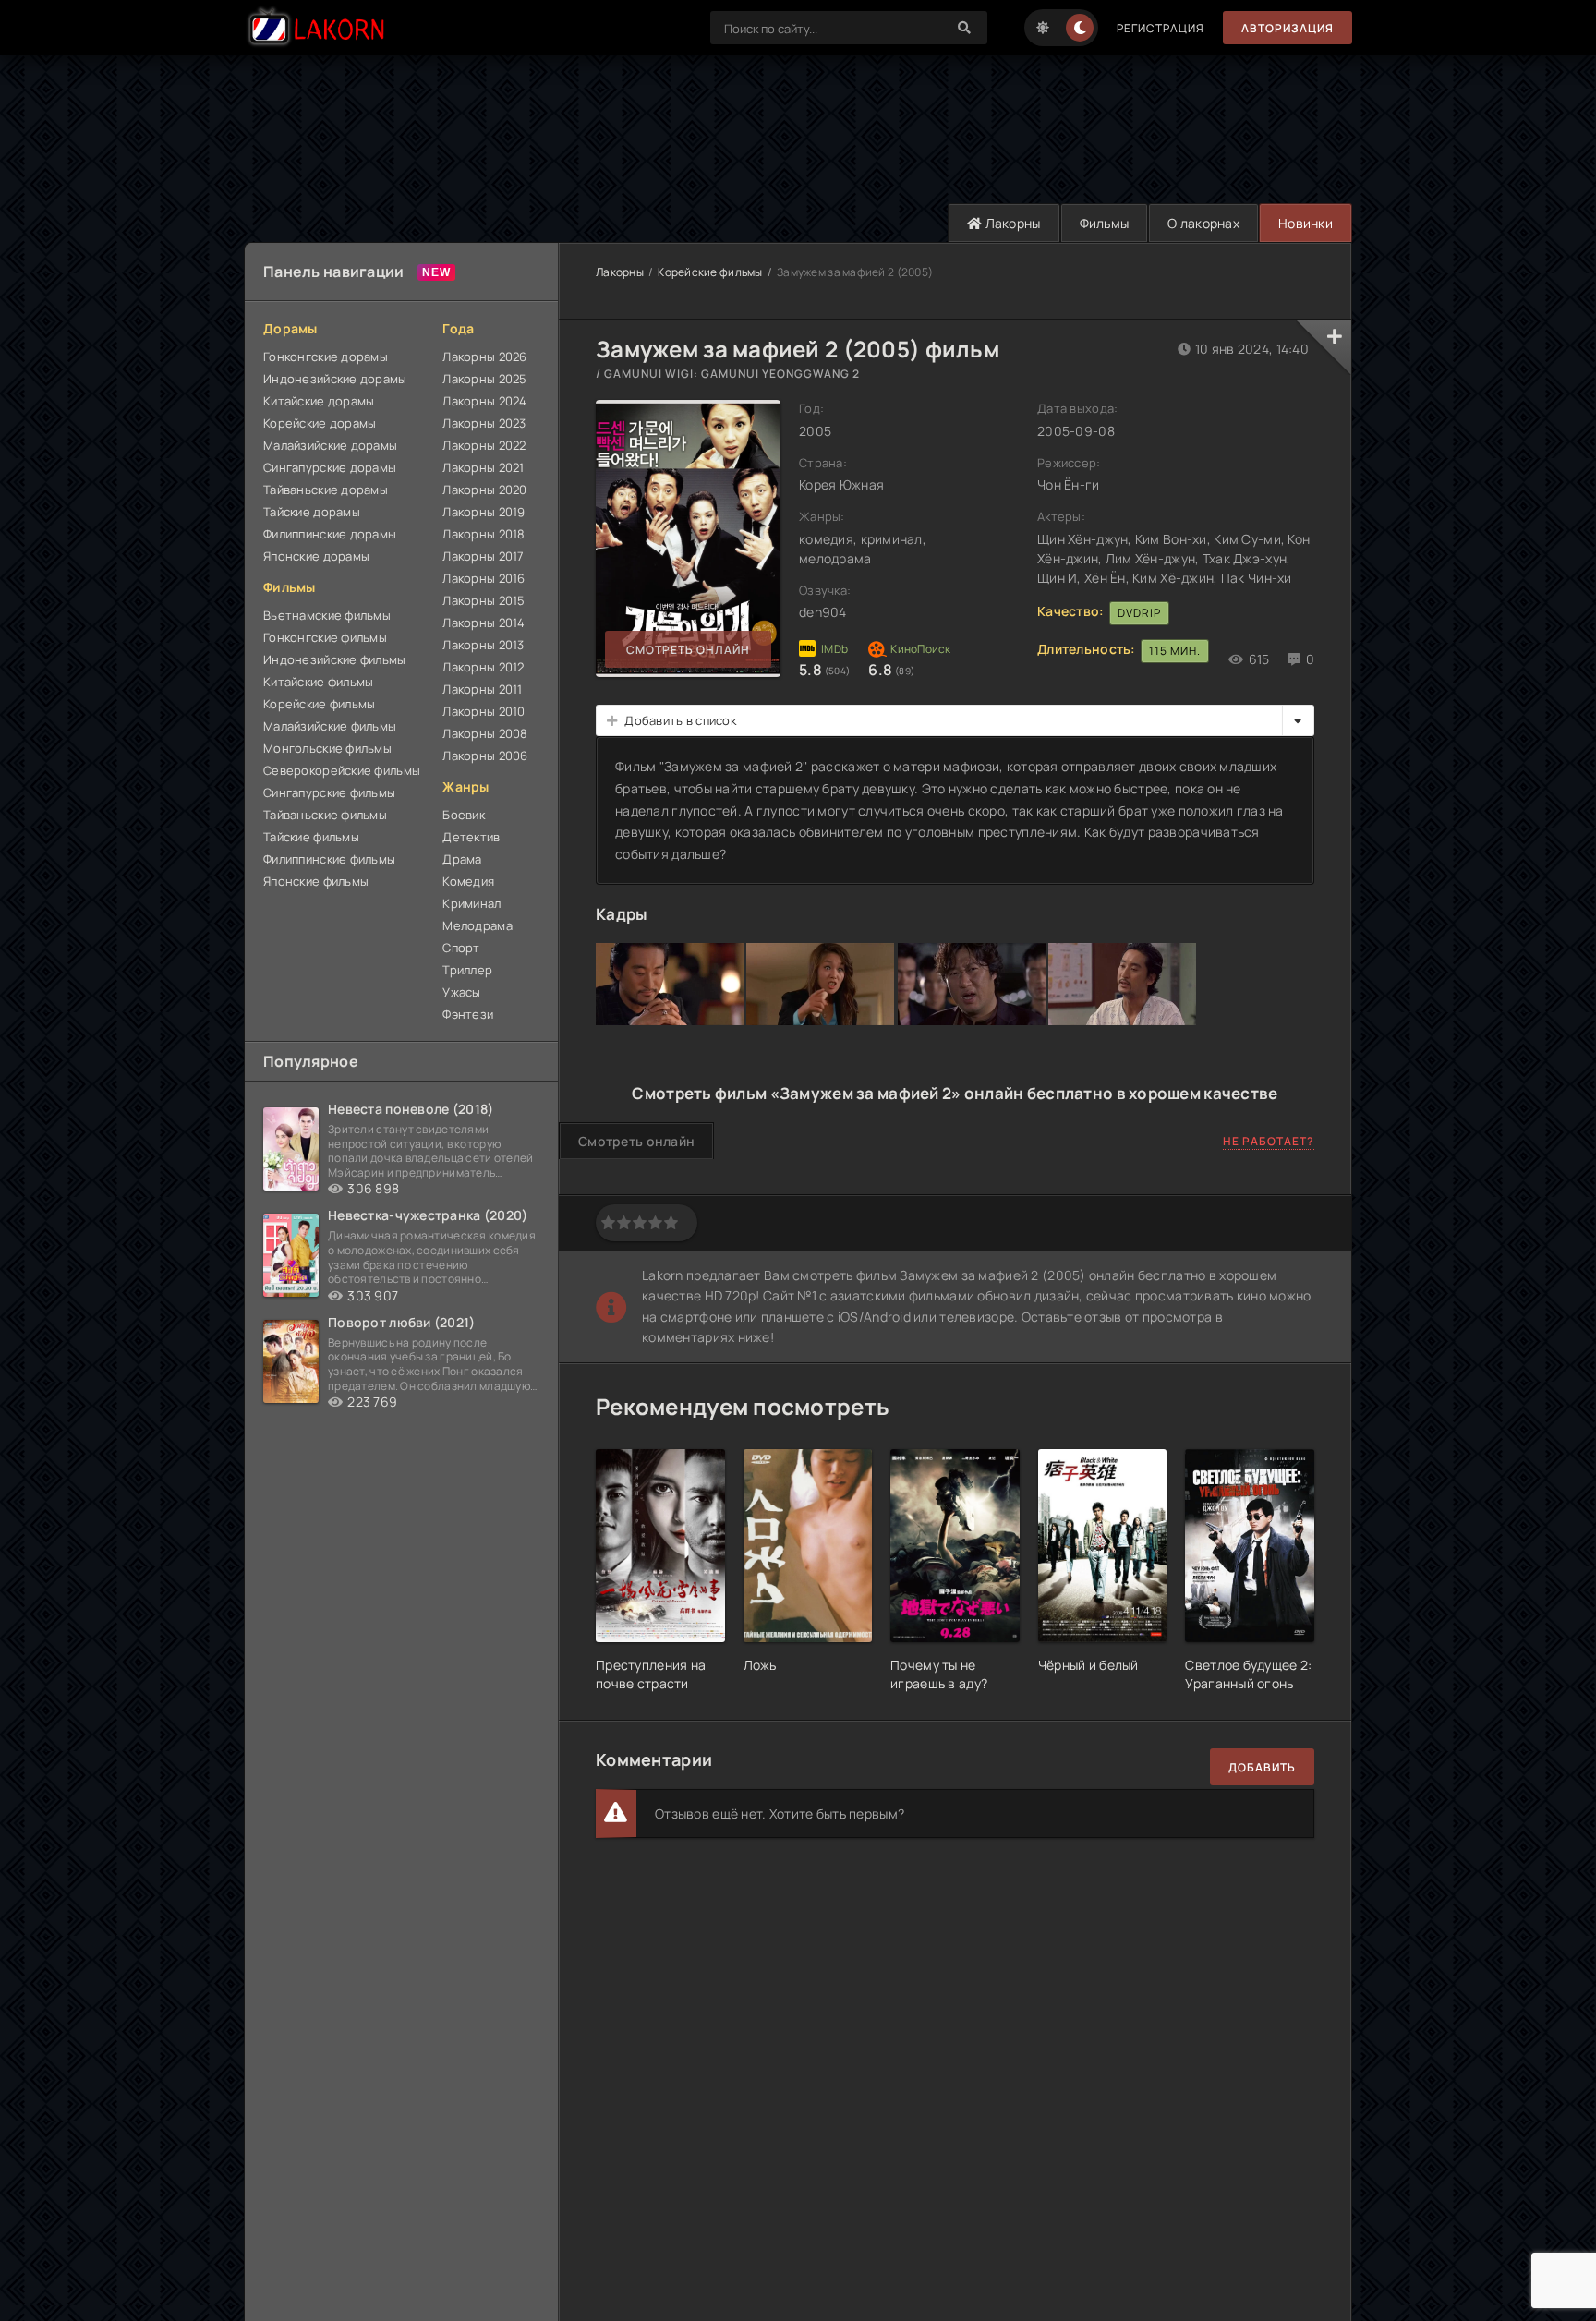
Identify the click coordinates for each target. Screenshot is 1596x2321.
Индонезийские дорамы (335, 379)
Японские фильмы (316, 881)
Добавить (1262, 1767)
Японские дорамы (316, 556)
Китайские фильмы (318, 682)
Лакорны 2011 (482, 689)
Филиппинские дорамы (330, 534)
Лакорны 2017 (483, 556)
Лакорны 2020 (484, 490)
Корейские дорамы (320, 423)
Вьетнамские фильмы (327, 615)
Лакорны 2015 (484, 600)
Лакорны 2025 (484, 379)
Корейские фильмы (319, 704)
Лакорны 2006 (485, 756)
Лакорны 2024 (484, 401)
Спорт (461, 948)
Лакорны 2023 (484, 423)
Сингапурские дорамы (330, 467)
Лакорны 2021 (483, 467)
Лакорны (1011, 223)
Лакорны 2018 (484, 534)
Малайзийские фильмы (330, 726)
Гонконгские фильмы (325, 637)
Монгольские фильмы (327, 748)
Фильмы (1105, 223)
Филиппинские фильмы (329, 859)
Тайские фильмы (311, 837)
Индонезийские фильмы (335, 659)
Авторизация (1288, 28)
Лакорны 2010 (484, 711)
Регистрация (1161, 28)
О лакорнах (1203, 223)
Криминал (472, 903)
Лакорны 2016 (484, 578)
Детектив (471, 837)
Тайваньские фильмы (325, 815)
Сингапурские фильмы (329, 792)
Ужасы (461, 992)
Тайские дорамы (312, 512)
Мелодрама (478, 925)
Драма (462, 859)
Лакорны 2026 (484, 357)
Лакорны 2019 (484, 512)
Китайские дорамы (319, 401)
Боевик (464, 815)
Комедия (468, 881)
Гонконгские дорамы (326, 357)
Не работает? (1269, 1141)
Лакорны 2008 (485, 733)
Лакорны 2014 (484, 623)
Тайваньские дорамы (326, 490)
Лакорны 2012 (483, 667)
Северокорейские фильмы (342, 770)
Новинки (1306, 223)
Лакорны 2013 (483, 645)
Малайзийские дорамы (330, 445)
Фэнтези (468, 1014)
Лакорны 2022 (484, 445)
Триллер (467, 970)
